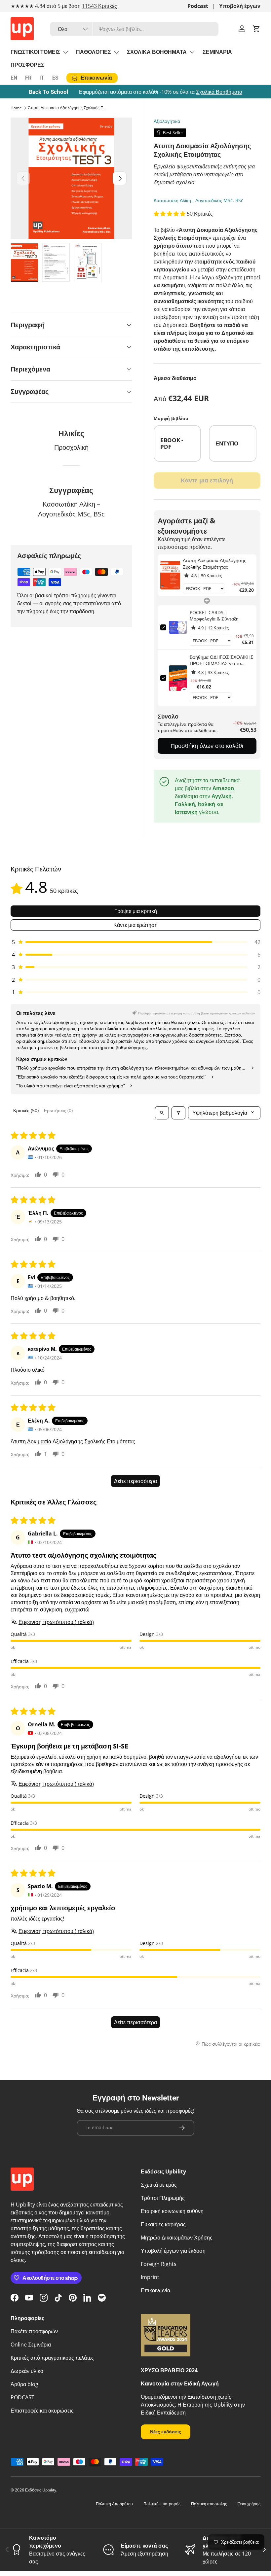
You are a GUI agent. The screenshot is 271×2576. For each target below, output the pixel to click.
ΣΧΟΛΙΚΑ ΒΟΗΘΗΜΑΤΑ (157, 52)
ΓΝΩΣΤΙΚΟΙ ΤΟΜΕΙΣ (35, 52)
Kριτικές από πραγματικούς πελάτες (52, 2358)
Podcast (198, 6)
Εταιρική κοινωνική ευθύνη (172, 2211)
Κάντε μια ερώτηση (135, 925)
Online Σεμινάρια (31, 2345)
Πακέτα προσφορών (34, 2331)
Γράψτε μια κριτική (136, 911)
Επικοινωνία (155, 2290)
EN (14, 78)
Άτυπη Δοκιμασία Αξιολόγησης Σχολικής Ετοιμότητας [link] (214, 564)
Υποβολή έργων (240, 6)
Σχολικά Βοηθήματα (219, 92)
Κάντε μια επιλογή (207, 480)
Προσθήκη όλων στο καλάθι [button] (207, 746)
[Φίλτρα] (178, 1113)
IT (42, 78)
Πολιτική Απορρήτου (114, 2504)
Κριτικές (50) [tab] (26, 1110)
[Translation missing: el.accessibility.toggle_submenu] (65, 52)
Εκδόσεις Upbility (41, 2490)
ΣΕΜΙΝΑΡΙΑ (217, 52)
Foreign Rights (159, 2264)
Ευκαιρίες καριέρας (163, 2224)
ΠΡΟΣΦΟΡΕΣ (27, 65)
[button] (256, 29)
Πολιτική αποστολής (209, 2504)
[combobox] (134, 29)
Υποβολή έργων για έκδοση (173, 2251)
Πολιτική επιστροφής (162, 2504)
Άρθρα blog (24, 2384)
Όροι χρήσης (249, 2504)
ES (55, 78)
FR (28, 78)
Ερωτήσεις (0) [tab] (58, 1110)
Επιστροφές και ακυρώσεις (42, 2411)
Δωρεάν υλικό (27, 2371)
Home (16, 108)
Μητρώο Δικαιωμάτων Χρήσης (177, 2238)
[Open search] (162, 1113)
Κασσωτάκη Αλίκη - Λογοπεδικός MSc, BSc (198, 200)
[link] (170, 575)
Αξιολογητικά (167, 121)
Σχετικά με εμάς (159, 2185)
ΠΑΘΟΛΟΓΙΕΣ (94, 52)
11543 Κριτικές (99, 6)
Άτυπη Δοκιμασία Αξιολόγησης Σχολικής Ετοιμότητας (68, 108)
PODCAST (22, 2397)
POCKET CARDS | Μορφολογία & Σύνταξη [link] (214, 616)
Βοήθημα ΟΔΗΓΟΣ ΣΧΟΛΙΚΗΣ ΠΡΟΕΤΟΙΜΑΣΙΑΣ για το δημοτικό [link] (222, 660)
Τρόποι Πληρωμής (163, 2198)
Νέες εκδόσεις (166, 2432)
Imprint (150, 2277)
